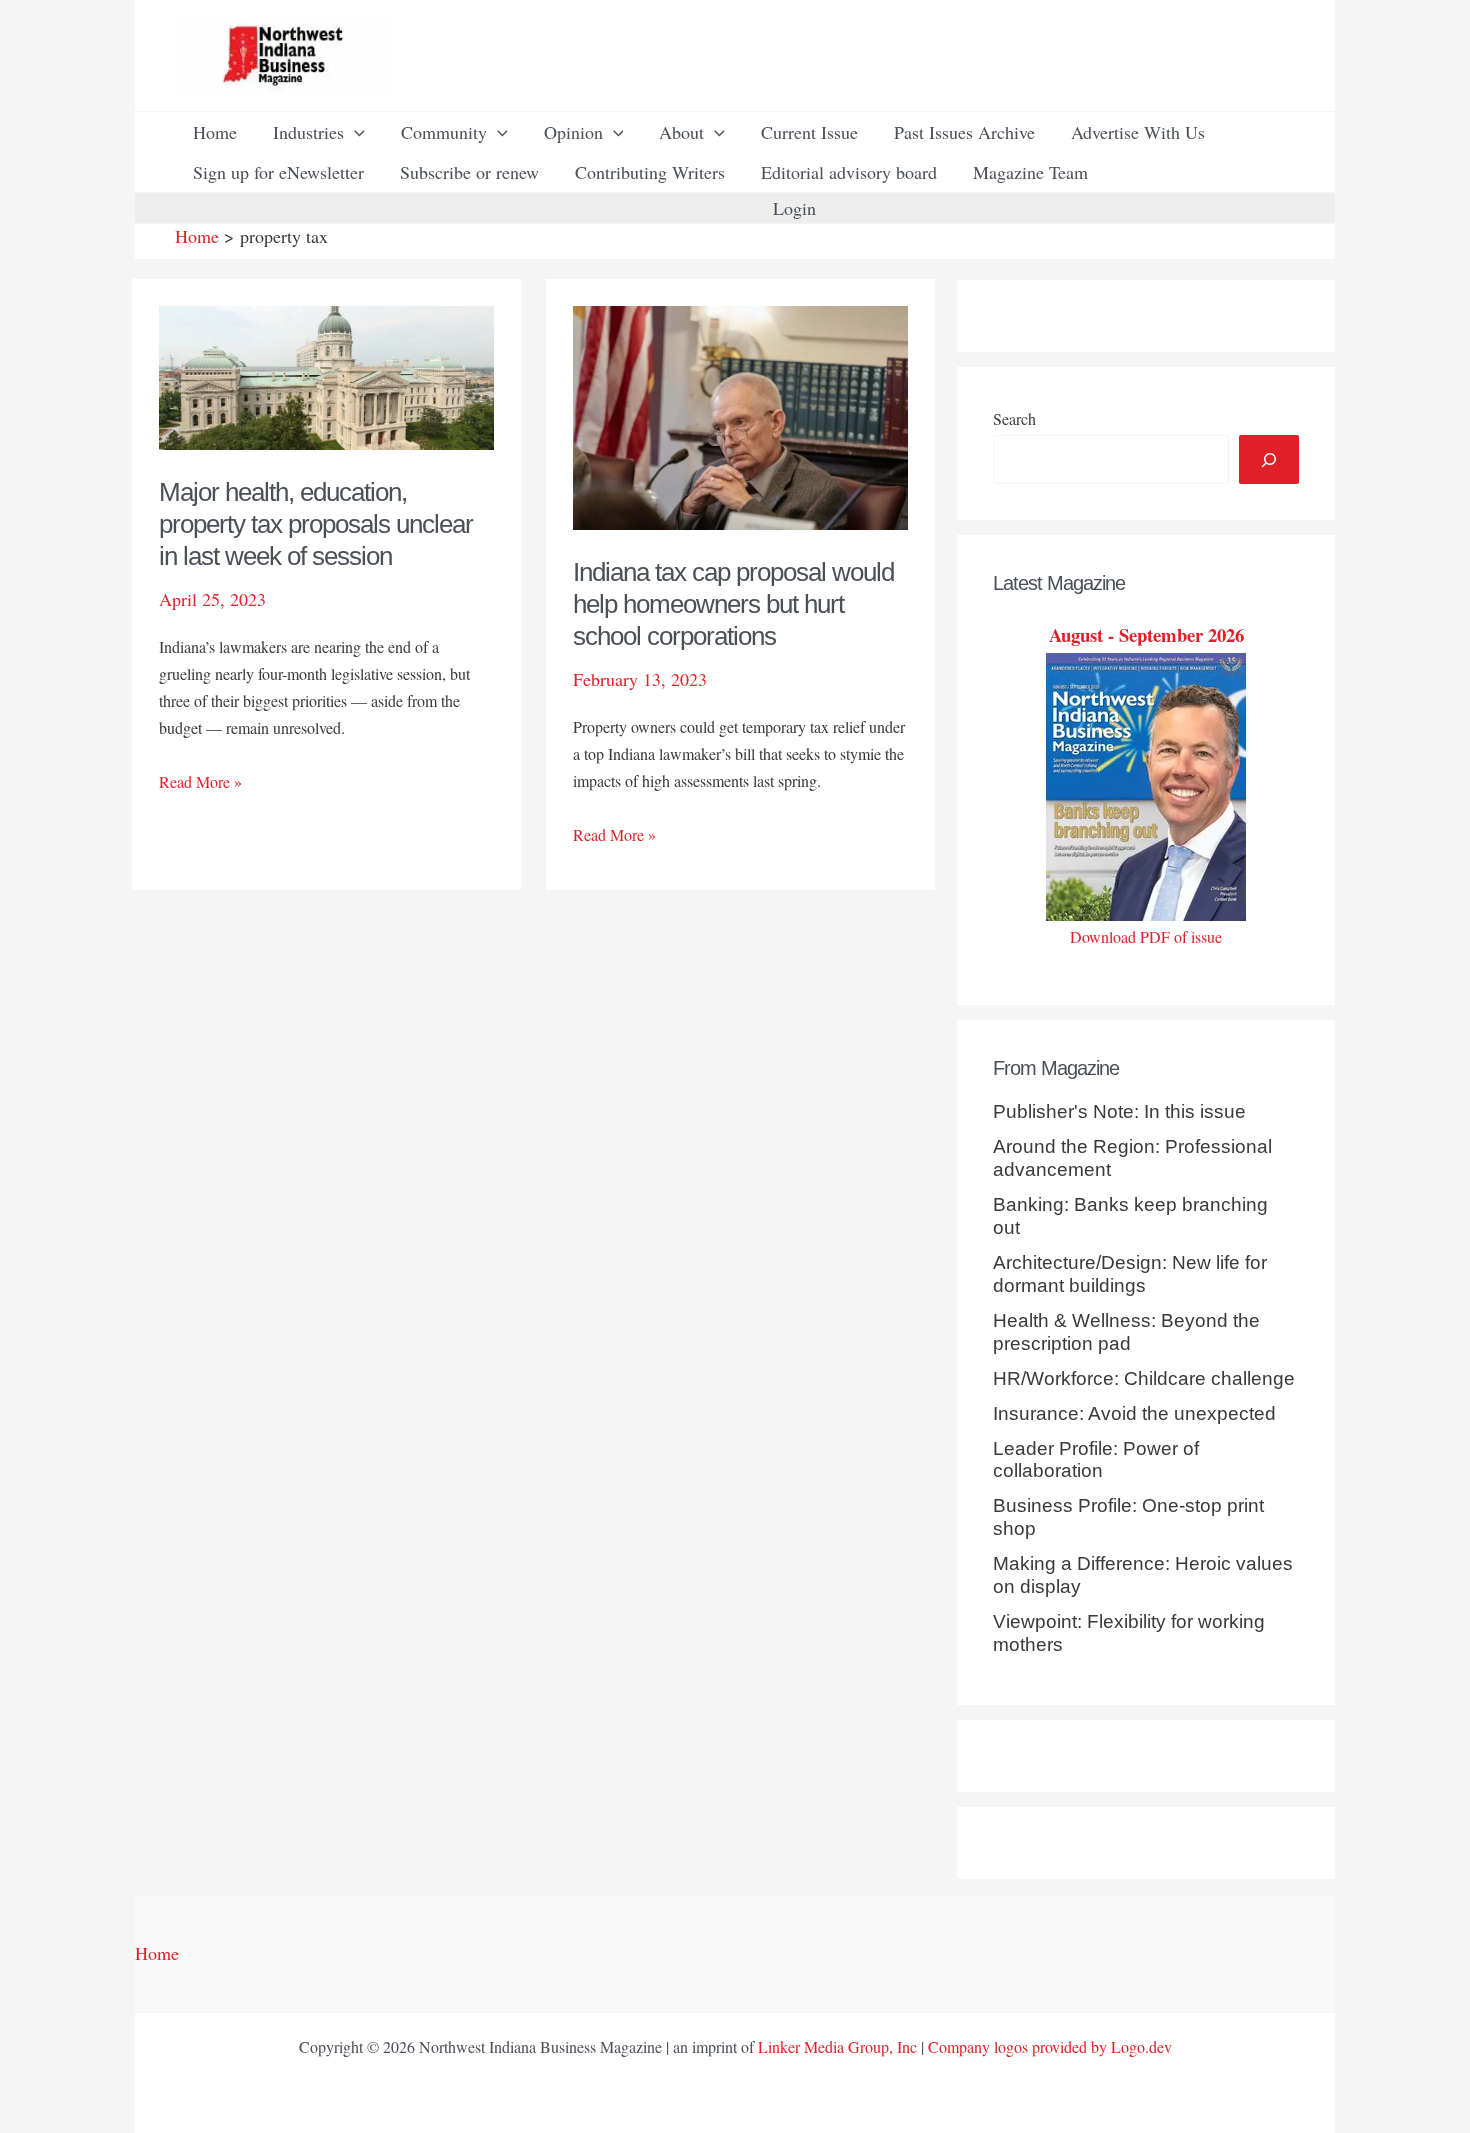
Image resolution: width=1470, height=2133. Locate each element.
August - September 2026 (1146, 634)
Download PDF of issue (1146, 936)
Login (794, 208)
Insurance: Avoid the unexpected (1134, 1413)
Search (1014, 418)
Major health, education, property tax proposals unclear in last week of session (316, 524)
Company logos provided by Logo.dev (1050, 2046)
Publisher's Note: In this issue (1119, 1111)
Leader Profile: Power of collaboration (1096, 1460)
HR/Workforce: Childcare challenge (1144, 1378)
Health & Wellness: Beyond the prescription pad (1126, 1332)
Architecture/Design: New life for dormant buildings (1130, 1274)
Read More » (200, 782)
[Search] (1269, 459)
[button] (354, 132)
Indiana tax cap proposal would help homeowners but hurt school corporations (733, 604)
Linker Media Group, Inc (837, 2046)
